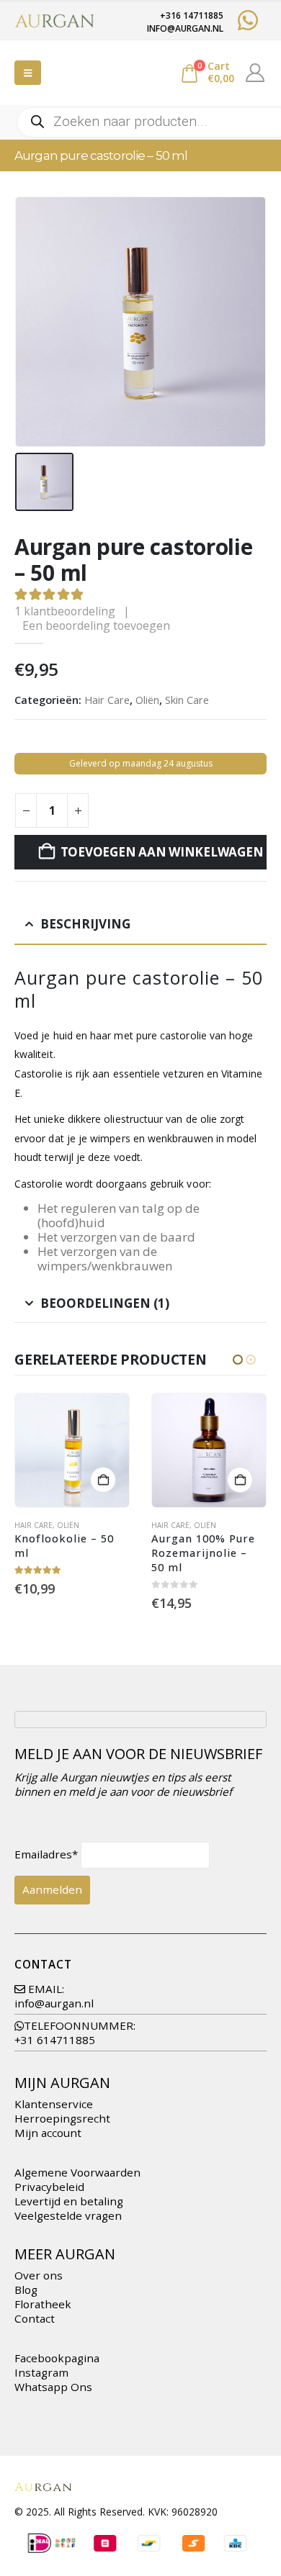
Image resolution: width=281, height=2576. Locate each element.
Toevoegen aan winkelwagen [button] (103, 1480)
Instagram (41, 2372)
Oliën (147, 700)
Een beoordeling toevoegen (96, 625)
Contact (35, 2318)
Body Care (260, 1525)
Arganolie (172, 1525)
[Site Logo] (54, 21)
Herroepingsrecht (62, 2118)
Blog (26, 2290)
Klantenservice (54, 2104)
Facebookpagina (57, 2358)
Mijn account (48, 2133)
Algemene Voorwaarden (77, 2172)
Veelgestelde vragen (68, 2215)
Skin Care (187, 700)
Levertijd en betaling (69, 2201)
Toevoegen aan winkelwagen (162, 852)
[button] (28, 73)
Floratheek (43, 2304)
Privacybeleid (49, 2187)
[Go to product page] (72, 1450)
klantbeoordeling (65, 611)
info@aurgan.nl (54, 2003)
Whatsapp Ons (53, 2387)
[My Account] (255, 73)
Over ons (39, 2275)
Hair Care (107, 700)
